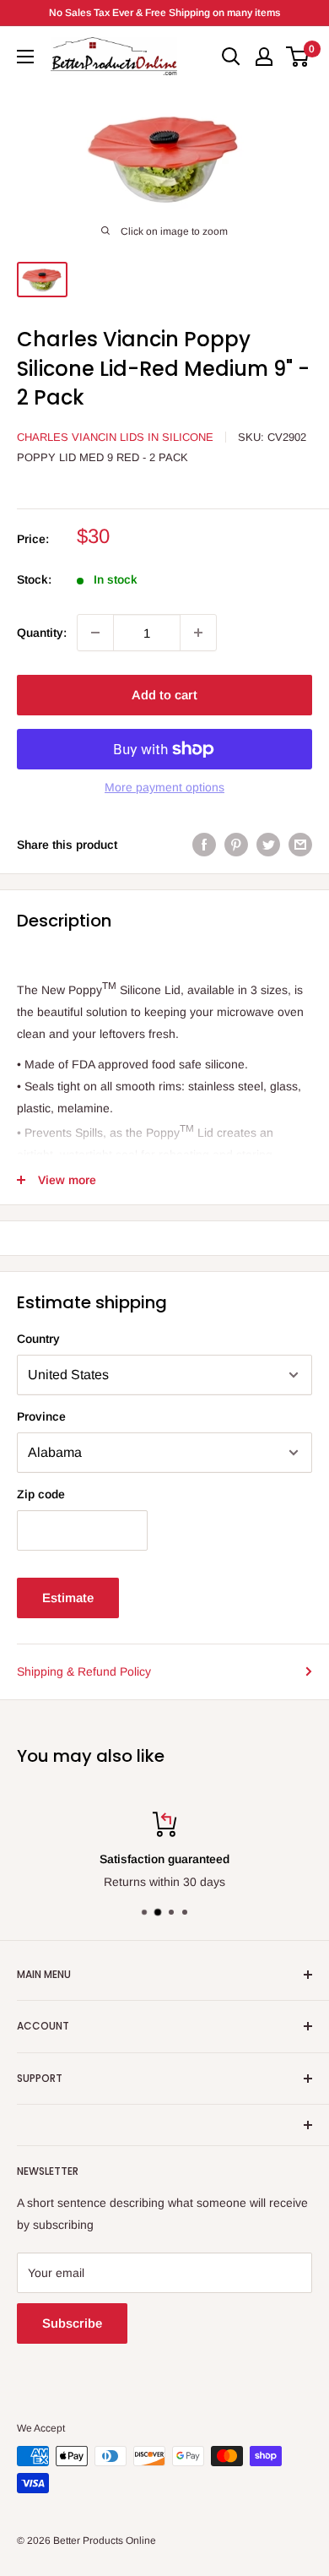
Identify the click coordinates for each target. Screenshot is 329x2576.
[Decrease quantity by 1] (95, 633)
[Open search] (231, 57)
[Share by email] (300, 845)
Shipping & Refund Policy (84, 1671)
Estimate (68, 1598)
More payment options (164, 787)
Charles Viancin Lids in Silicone (115, 437)
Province (41, 1416)
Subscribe (72, 2323)
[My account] (264, 57)
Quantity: (42, 633)
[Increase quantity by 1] (198, 633)
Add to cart (164, 695)
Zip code (41, 1494)
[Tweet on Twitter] (268, 845)
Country (38, 1339)
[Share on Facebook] (204, 845)
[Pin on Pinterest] (236, 845)
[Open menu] (25, 57)
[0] (298, 57)
